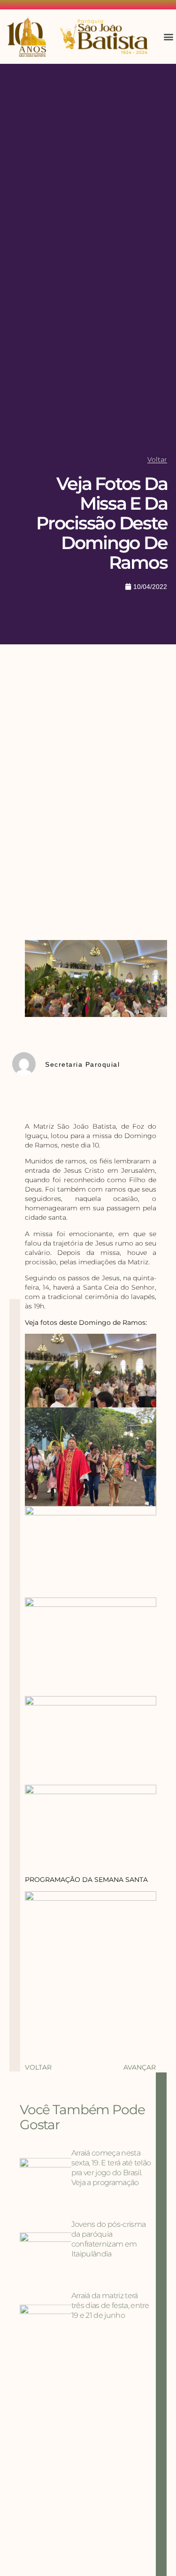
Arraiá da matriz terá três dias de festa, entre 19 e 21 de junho (110, 2305)
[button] (168, 37)
